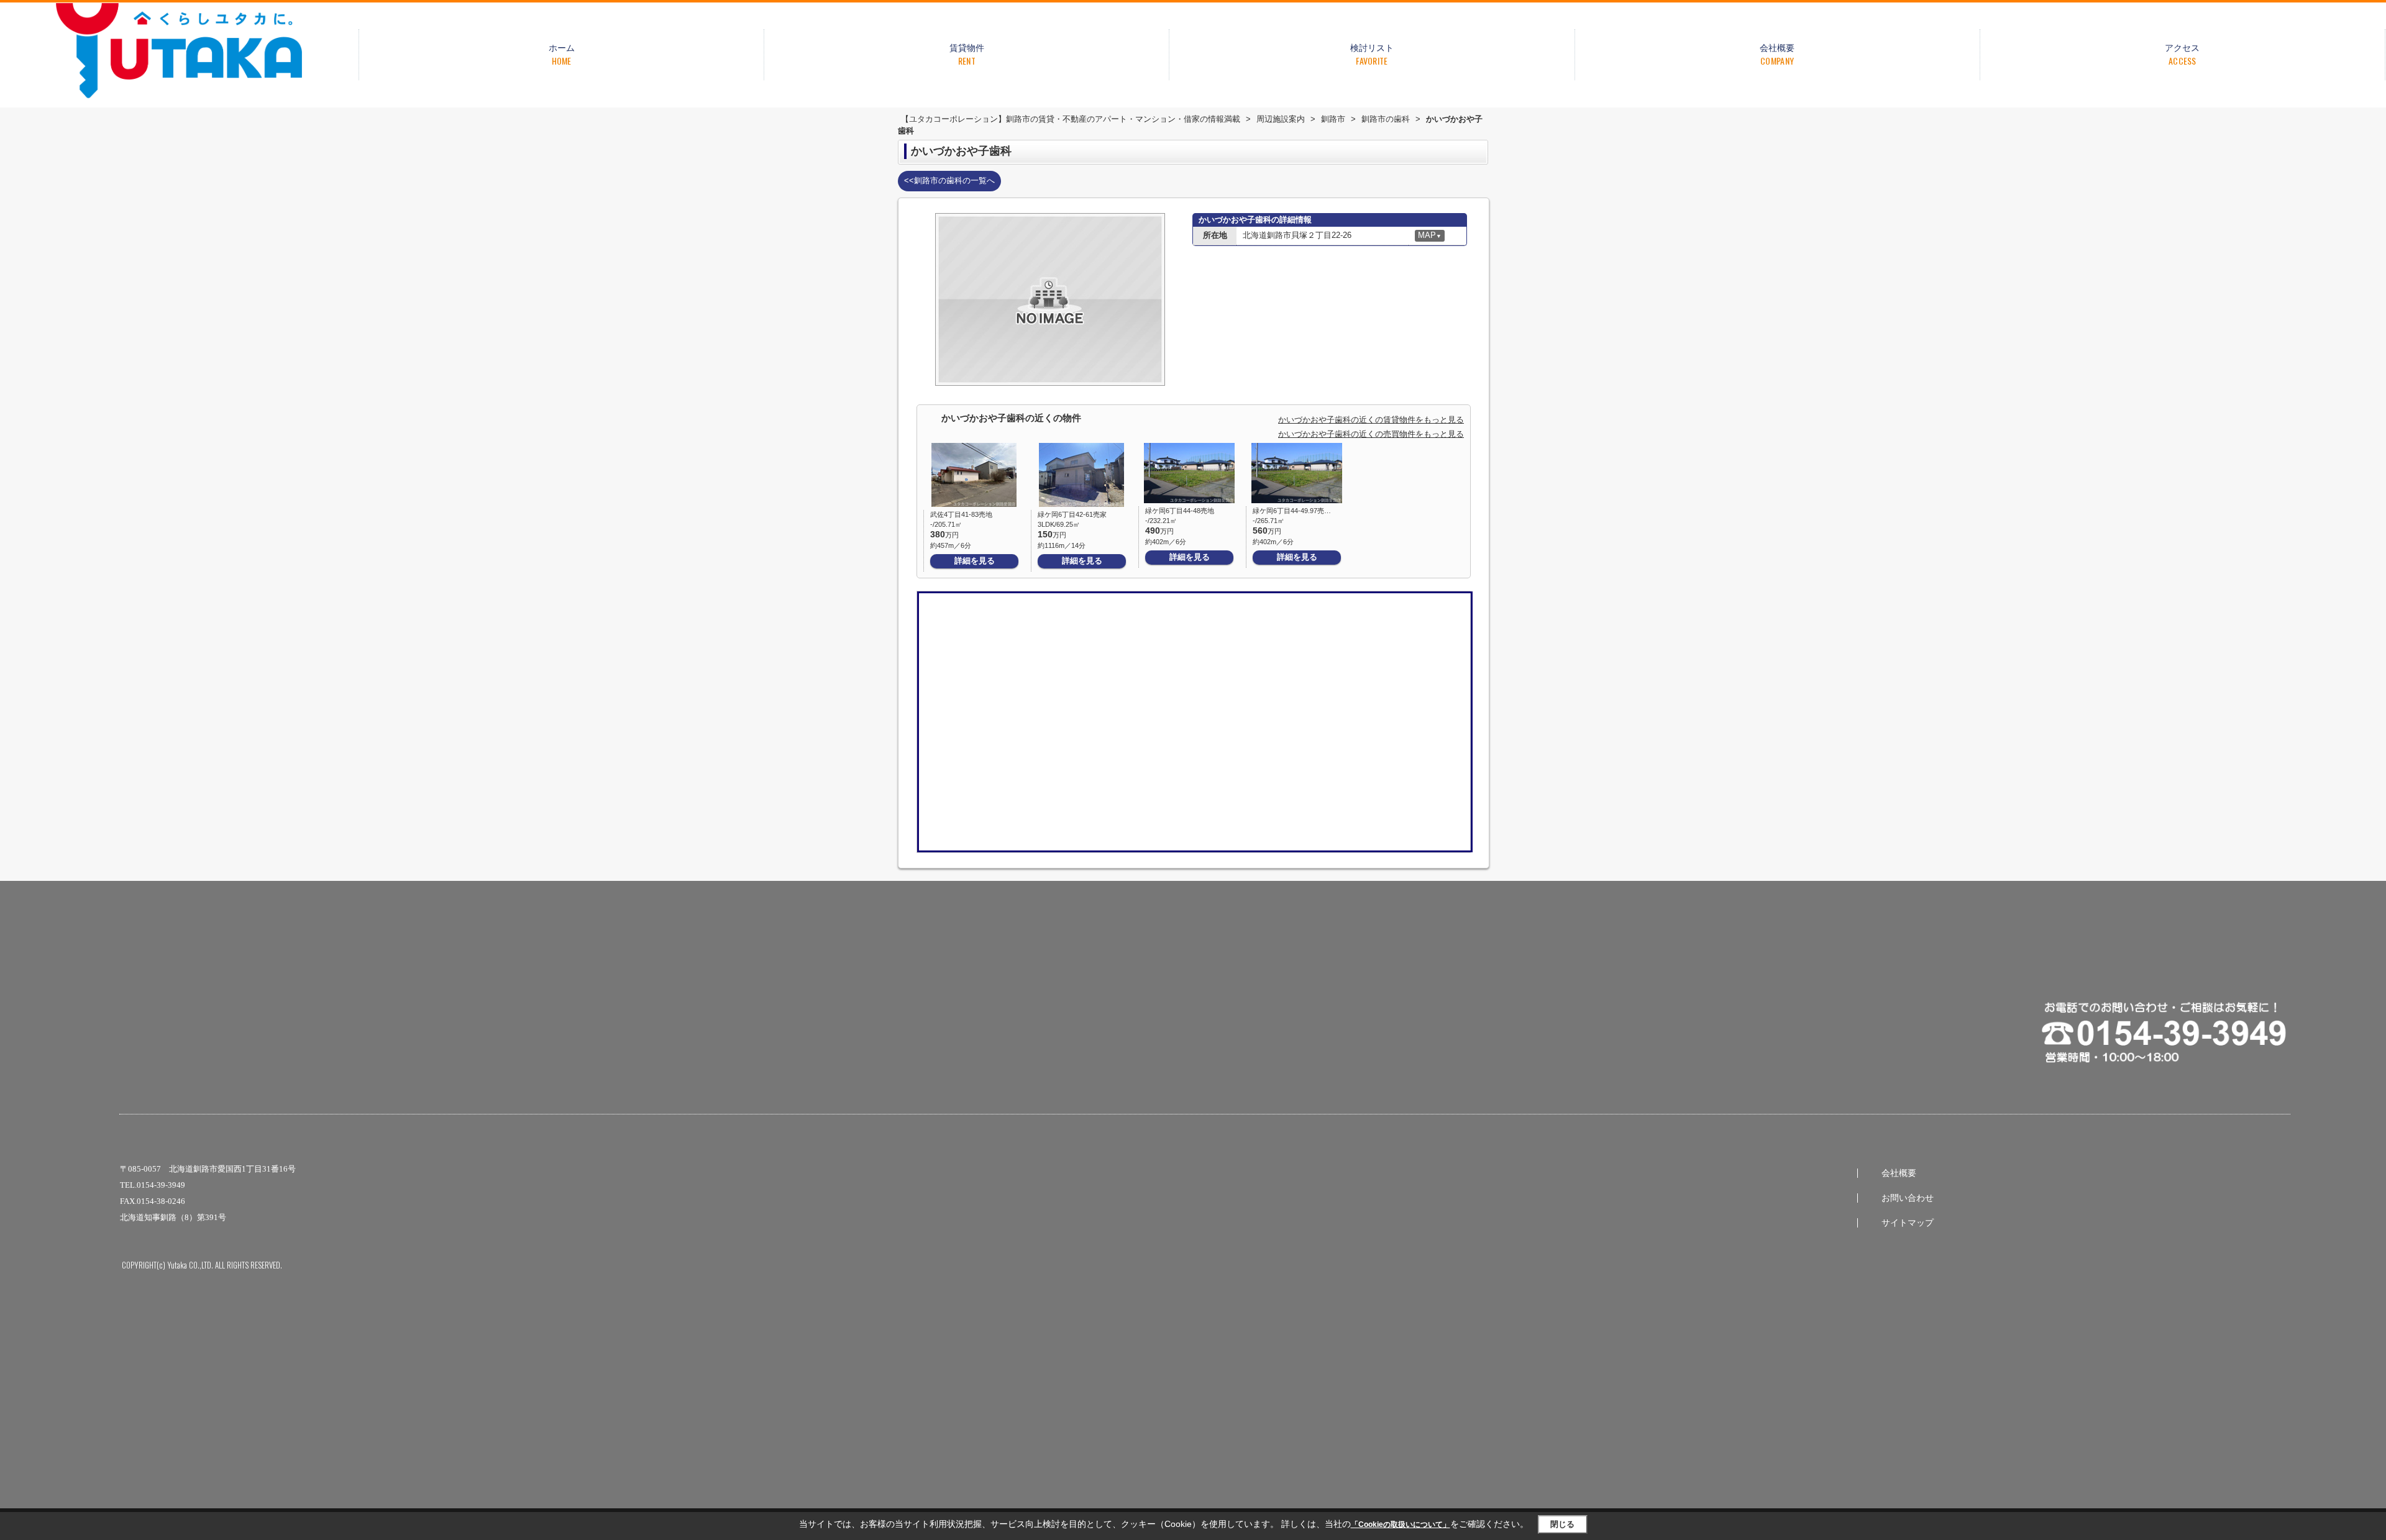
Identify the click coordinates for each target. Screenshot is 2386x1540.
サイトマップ (1908, 1223)
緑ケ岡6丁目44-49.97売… (1292, 511)
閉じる (1562, 1524)
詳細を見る (975, 561)
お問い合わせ (1908, 1198)
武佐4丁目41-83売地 (961, 514)
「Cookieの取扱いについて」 (1401, 1524)
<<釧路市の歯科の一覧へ (949, 180)
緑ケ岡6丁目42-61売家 (1072, 514)
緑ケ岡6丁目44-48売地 (1180, 511)
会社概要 (1899, 1173)
